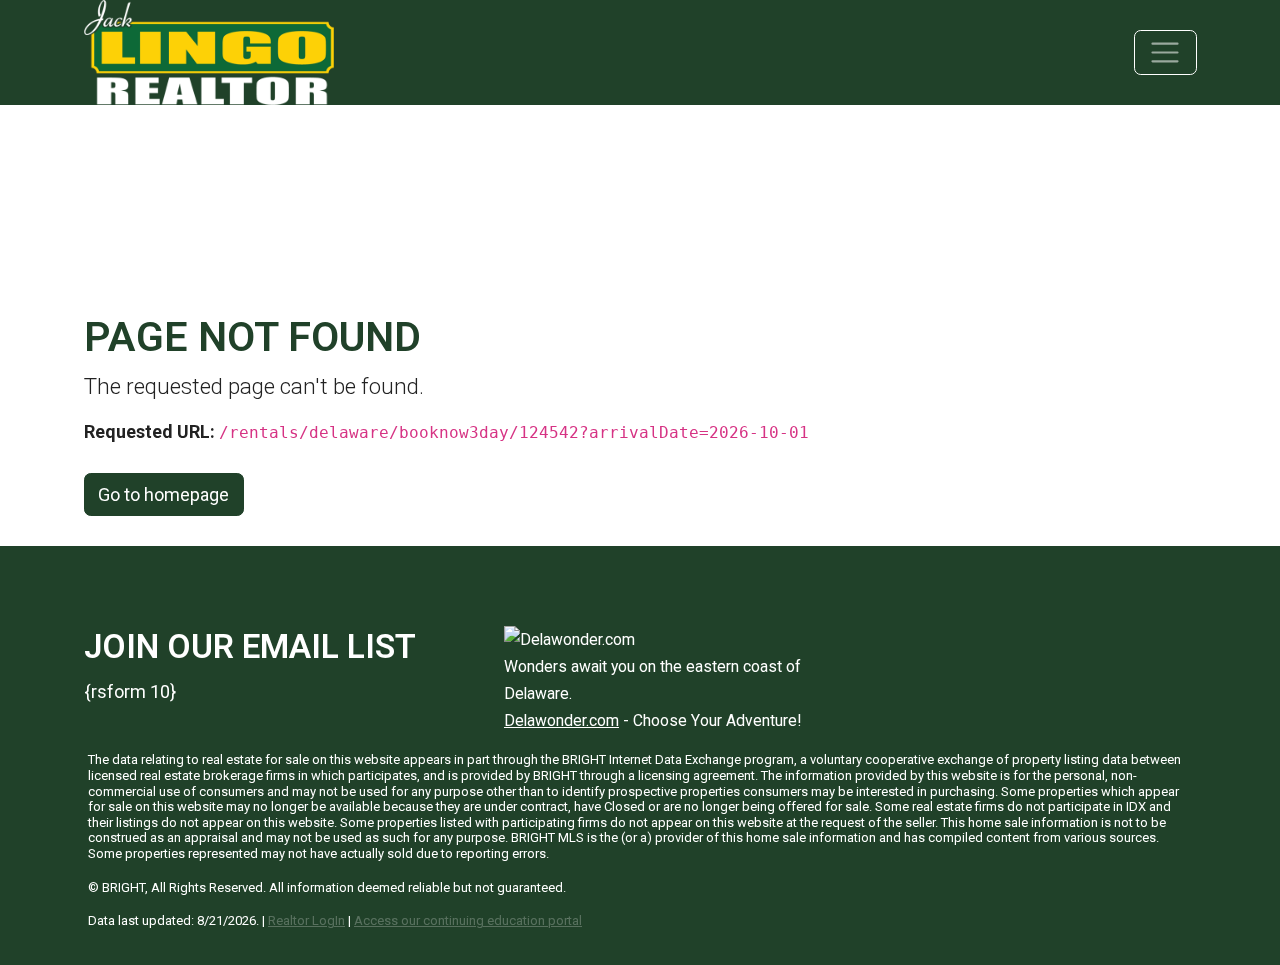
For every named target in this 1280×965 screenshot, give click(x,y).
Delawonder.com (561, 720)
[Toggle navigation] (1165, 52)
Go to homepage (163, 494)
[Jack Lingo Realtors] (209, 50)
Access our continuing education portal (468, 920)
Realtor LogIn (306, 920)
